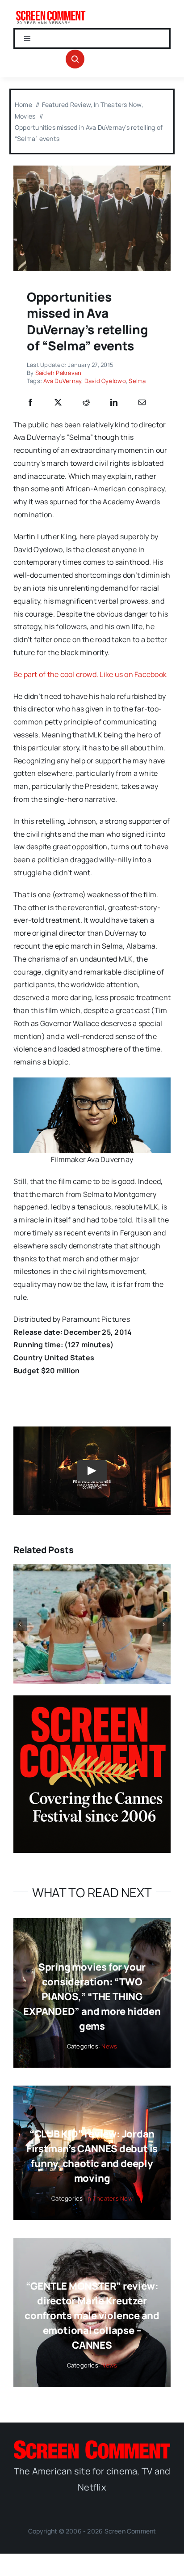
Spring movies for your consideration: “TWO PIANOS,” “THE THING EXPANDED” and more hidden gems (92, 1997)
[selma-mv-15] (92, 169)
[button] (20, 1624)
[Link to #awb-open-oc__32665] (75, 59)
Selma (137, 381)
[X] (58, 403)
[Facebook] (30, 403)
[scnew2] (51, 13)
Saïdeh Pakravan (59, 373)
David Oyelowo (105, 381)
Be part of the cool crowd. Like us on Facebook (90, 674)
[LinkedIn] (114, 403)
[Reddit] (86, 403)
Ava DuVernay (62, 381)
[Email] (142, 403)
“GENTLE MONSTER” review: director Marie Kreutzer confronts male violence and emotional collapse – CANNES (92, 2316)
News (109, 2046)
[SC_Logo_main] (92, 2444)
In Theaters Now (109, 2198)
